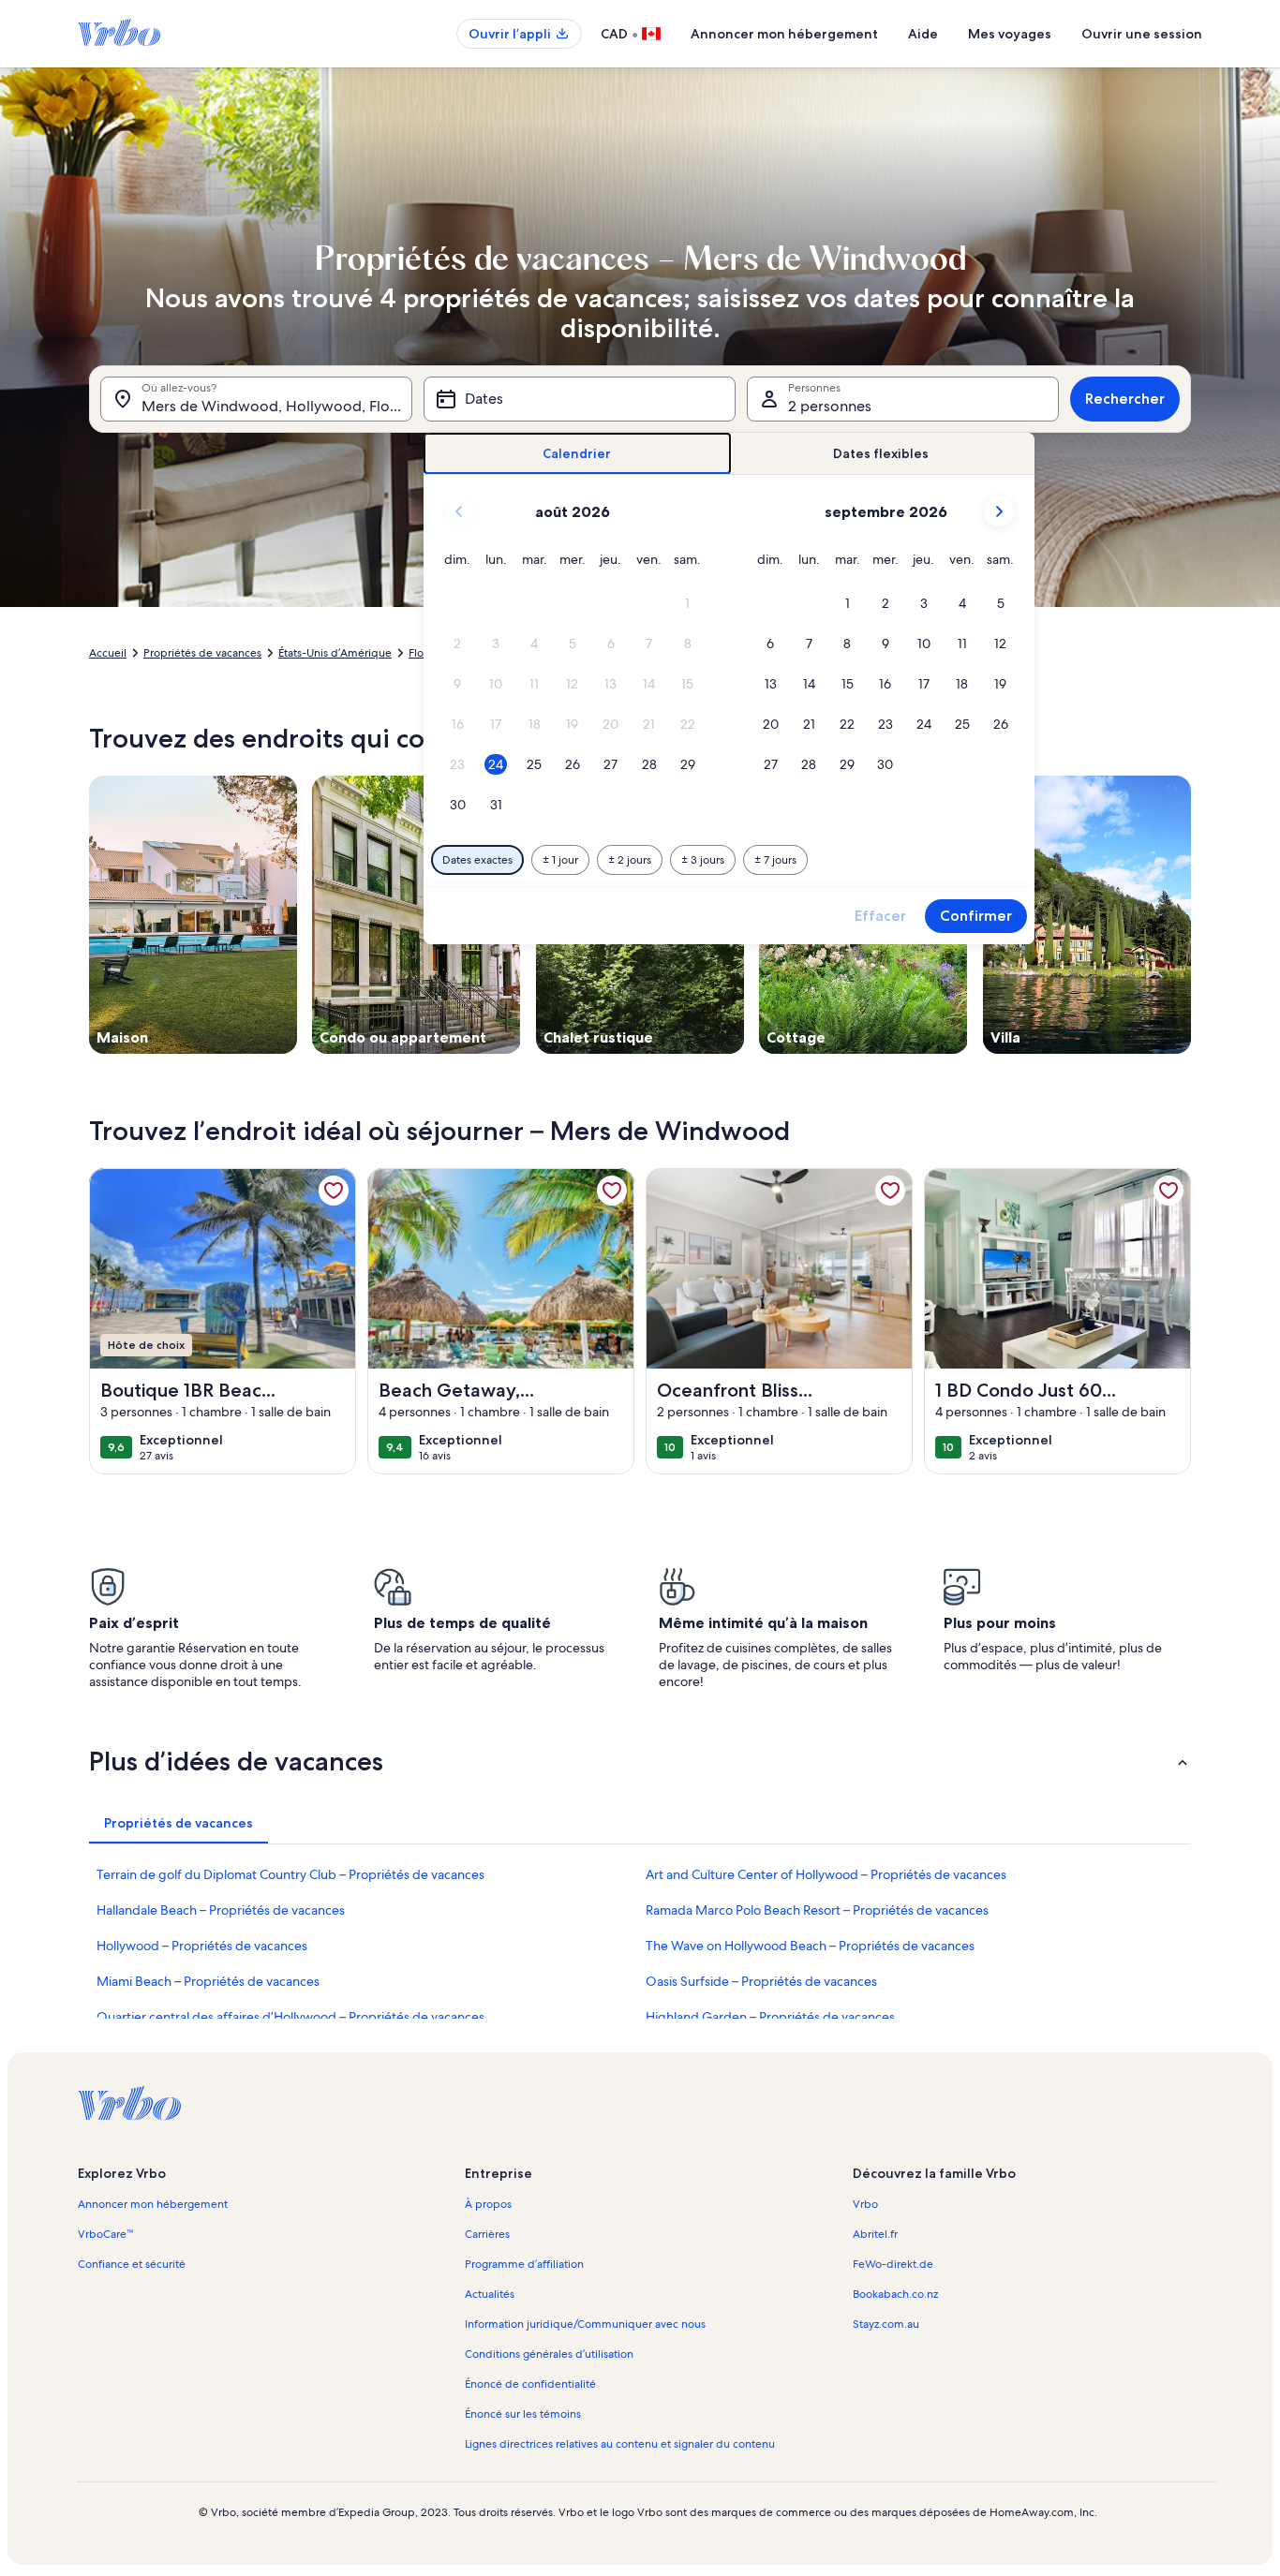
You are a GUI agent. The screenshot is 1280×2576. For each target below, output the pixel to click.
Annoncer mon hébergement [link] (153, 2204)
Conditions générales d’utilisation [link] (549, 2354)
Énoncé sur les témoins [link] (523, 2414)
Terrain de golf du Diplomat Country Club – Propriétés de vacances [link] (290, 1874)
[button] (687, 604)
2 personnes (830, 406)
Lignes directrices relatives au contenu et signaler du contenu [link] (620, 2444)
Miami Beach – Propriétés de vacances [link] (208, 1981)
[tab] (578, 454)
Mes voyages (1010, 34)
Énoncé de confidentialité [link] (530, 2384)
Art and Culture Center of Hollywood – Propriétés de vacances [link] (826, 1874)
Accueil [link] (108, 653)
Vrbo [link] (865, 2204)
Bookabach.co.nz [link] (895, 2294)
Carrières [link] (487, 2234)
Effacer (880, 916)
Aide (923, 34)
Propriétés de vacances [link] (202, 653)
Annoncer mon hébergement (784, 34)
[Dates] (580, 399)
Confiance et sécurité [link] (132, 2264)
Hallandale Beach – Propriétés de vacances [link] (221, 1910)
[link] (334, 1191)
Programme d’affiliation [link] (524, 2264)
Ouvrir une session (1142, 34)
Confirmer (976, 916)
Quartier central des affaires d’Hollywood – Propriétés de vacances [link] (290, 2017)
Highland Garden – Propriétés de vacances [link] (770, 2017)
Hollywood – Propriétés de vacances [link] (202, 1946)
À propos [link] (488, 2204)
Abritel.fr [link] (875, 2234)
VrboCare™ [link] (105, 2234)
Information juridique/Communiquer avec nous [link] (585, 2324)
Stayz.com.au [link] (886, 2324)
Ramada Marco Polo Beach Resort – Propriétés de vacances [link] (817, 1910)
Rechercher (1125, 399)
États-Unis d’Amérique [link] (335, 653)
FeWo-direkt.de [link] (893, 2264)
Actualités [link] (490, 2294)
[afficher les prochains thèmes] (1191, 914)
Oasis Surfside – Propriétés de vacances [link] (761, 1981)
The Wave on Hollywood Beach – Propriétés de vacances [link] (810, 1946)
